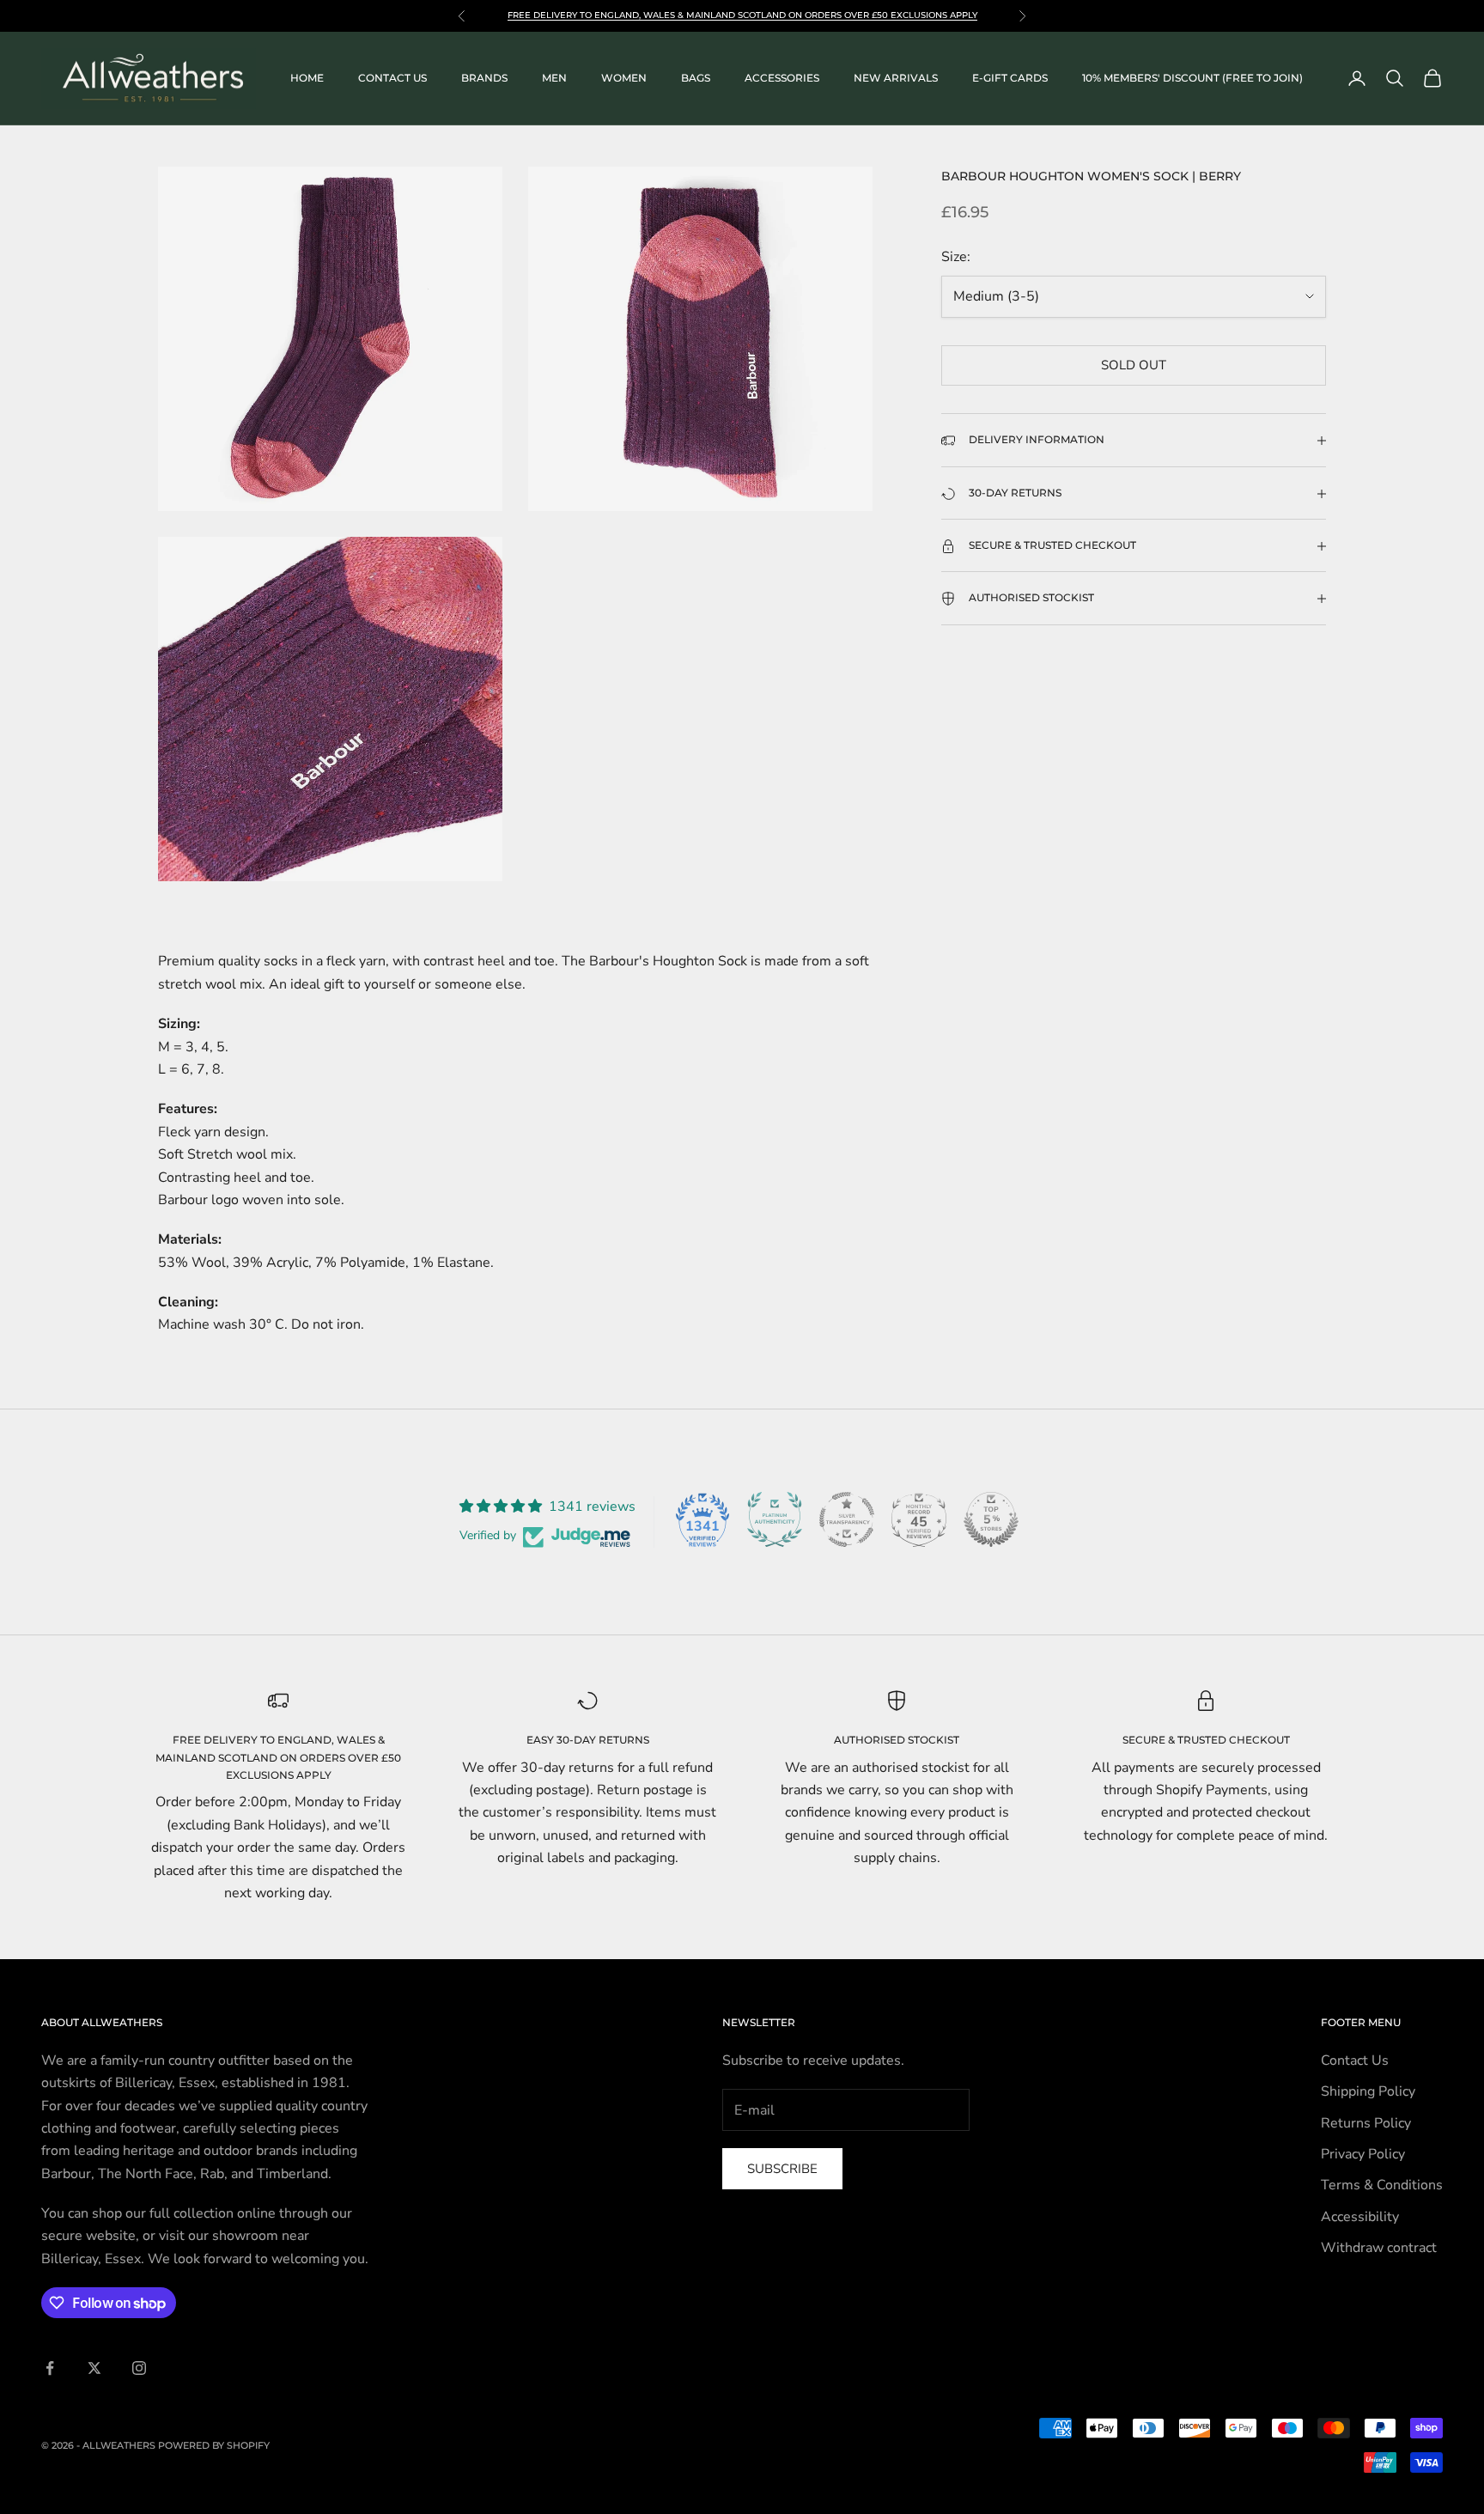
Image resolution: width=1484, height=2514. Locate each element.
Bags (696, 78)
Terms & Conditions (1382, 2185)
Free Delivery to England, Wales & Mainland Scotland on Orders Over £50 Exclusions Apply (742, 15)
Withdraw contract (1379, 2248)
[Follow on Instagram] (139, 2368)
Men (554, 78)
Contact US (392, 78)
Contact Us (1355, 2061)
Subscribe (782, 2169)
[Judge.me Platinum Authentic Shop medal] (775, 1519)
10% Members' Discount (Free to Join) (1192, 78)
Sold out (1134, 366)
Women (624, 78)
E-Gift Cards (1010, 78)
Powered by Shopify (214, 2445)
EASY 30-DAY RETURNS (588, 1740)
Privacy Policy (1363, 2154)
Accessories (782, 78)
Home (307, 78)
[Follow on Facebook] (50, 2368)
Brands (484, 78)
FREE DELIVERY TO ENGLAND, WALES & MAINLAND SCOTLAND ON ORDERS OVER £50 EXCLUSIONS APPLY (278, 1757)
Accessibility (1360, 2217)
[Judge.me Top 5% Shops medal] (991, 1519)
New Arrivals (896, 78)
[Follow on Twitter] (94, 2368)
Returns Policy (1366, 2123)
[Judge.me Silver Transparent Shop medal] (847, 1519)
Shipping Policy (1368, 2091)
